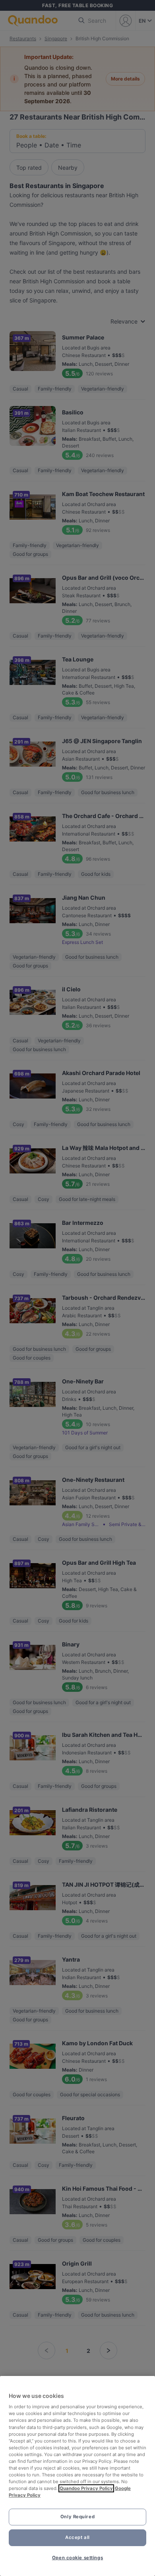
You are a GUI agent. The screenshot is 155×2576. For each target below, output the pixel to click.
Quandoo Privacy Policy (86, 2488)
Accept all (77, 2537)
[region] (77, 2476)
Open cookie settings (77, 2558)
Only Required (77, 2517)
